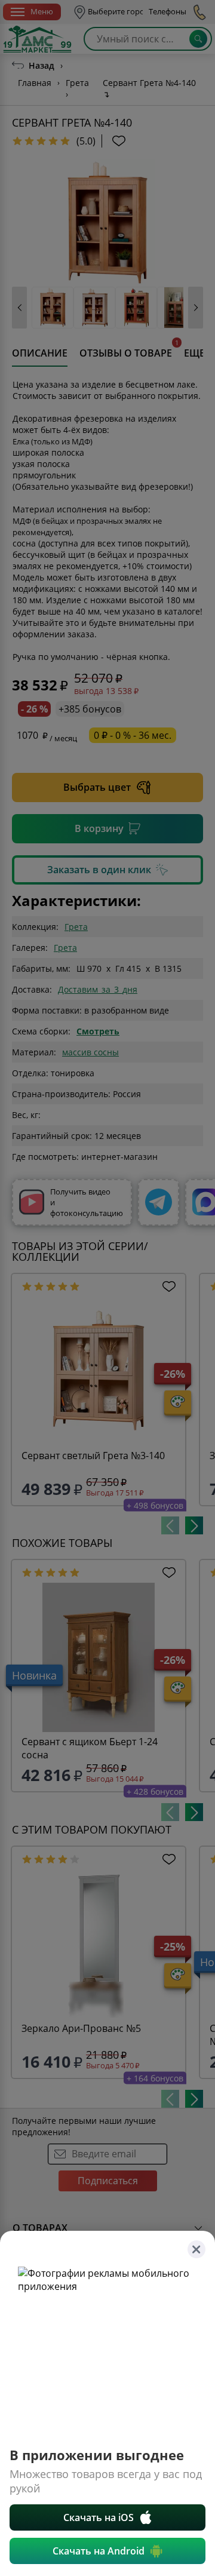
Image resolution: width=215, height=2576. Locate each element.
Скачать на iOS (99, 2517)
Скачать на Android (99, 2551)
